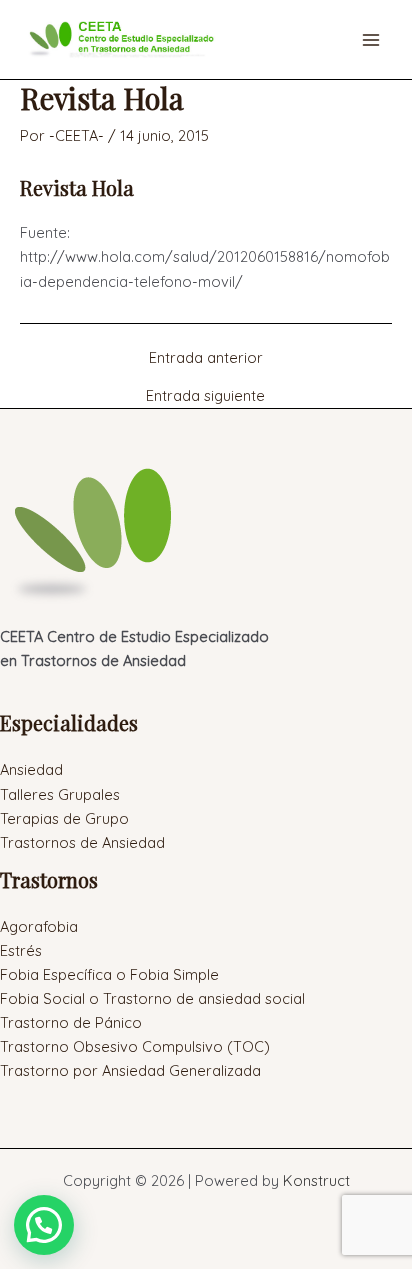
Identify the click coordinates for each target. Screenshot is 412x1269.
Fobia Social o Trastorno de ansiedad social (152, 998)
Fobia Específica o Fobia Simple (109, 974)
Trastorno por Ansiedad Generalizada (130, 1070)
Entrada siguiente (205, 396)
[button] (44, 1225)
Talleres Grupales (60, 794)
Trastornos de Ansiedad (82, 842)
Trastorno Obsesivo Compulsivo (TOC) (135, 1046)
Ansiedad (31, 769)
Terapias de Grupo (64, 818)
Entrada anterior (206, 358)
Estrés (21, 950)
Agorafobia (39, 926)
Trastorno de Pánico (71, 1022)
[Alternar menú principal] (371, 40)
